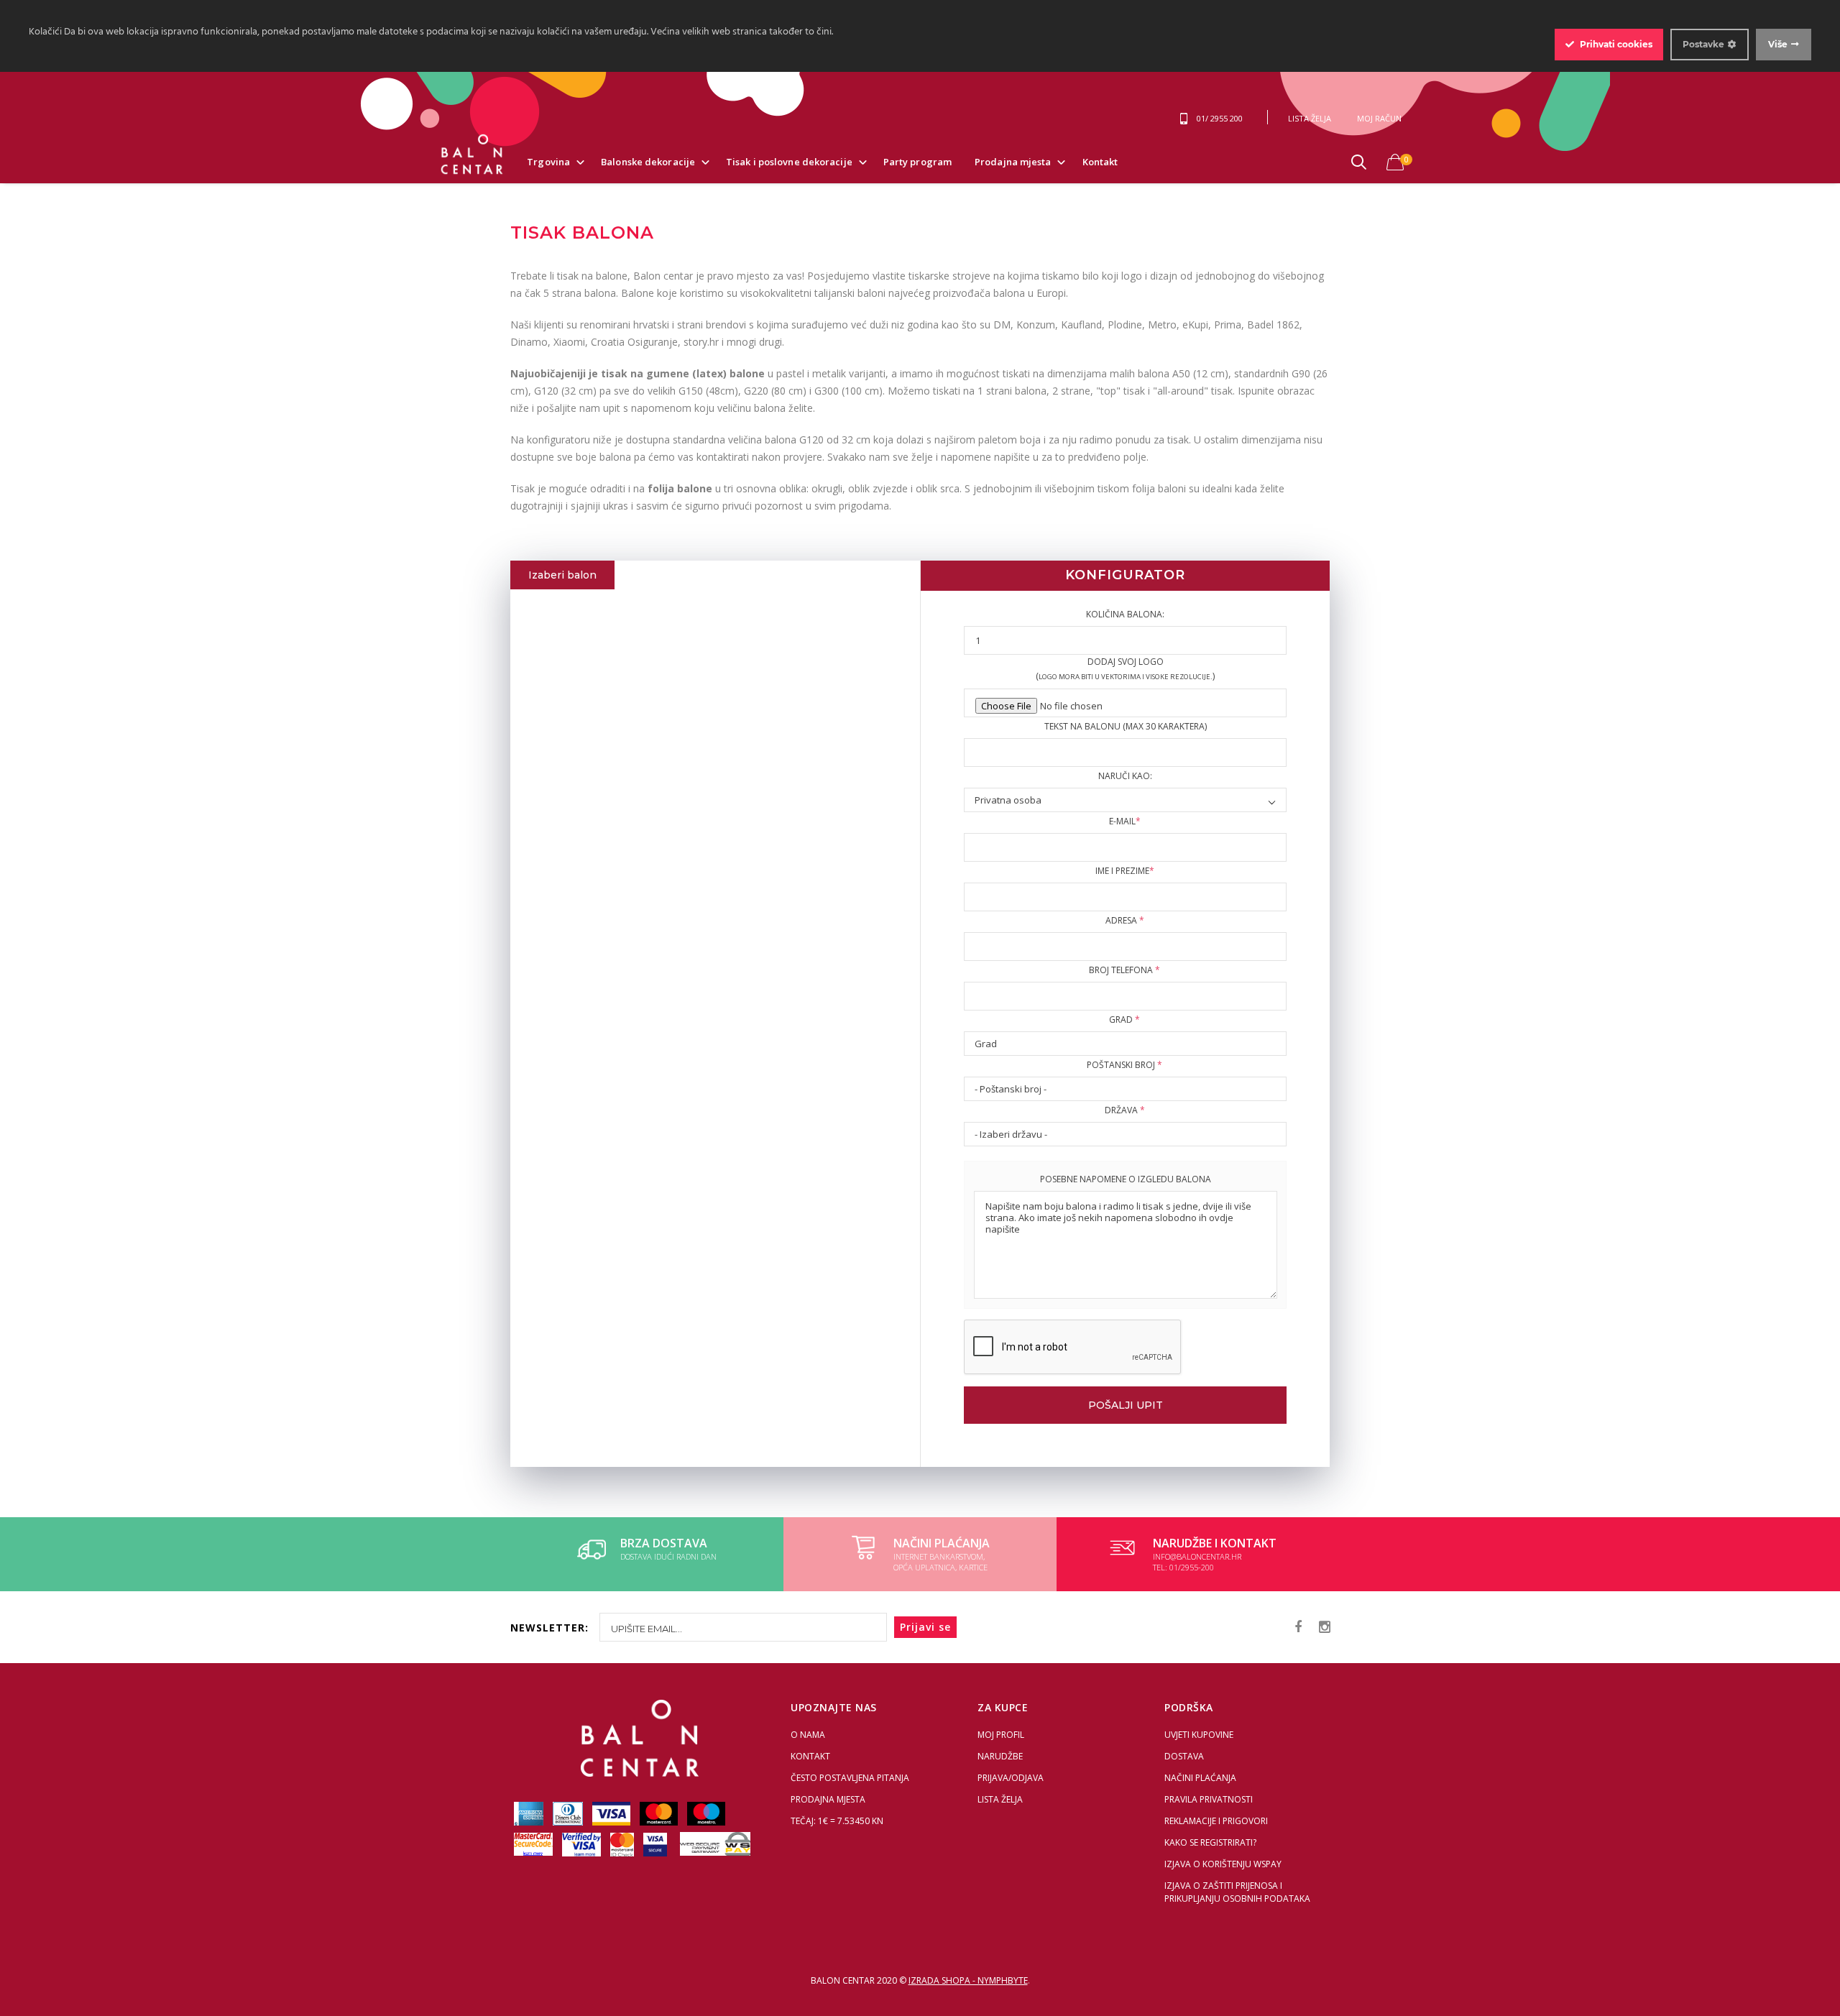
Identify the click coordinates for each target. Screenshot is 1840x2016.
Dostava (1184, 1756)
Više (1778, 44)
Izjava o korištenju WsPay (1223, 1864)
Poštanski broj (1124, 1065)
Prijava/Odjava (1011, 1778)
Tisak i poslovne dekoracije (789, 162)
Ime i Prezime (1125, 871)
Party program (917, 162)
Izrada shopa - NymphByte (968, 1980)
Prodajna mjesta (1013, 162)
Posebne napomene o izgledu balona (1126, 1179)
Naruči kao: (1125, 776)
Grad (1124, 1019)
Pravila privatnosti (1209, 1799)
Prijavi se (925, 1627)
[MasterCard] (660, 1813)
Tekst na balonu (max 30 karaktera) (1126, 726)
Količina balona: (1125, 614)
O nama (808, 1735)
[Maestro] (706, 1813)
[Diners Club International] (569, 1813)
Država (1125, 1110)
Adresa (1125, 920)
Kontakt (1100, 162)
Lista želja (1000, 1799)
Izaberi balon (562, 575)
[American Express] (530, 1813)
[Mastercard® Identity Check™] (623, 1844)
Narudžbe (1000, 1756)
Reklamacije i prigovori (1216, 1821)
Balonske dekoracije (648, 162)
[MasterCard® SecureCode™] (534, 1844)
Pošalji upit (1126, 1405)
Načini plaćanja (1200, 1778)
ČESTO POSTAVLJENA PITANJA (850, 1778)
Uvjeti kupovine (1199, 1735)
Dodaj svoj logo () (1125, 669)
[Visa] (612, 1813)
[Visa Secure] (656, 1844)
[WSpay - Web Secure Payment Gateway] (712, 1844)
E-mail (1125, 821)
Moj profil (1001, 1735)
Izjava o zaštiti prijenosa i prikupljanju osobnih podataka (1237, 1892)
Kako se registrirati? (1210, 1842)
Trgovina (548, 162)
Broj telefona (1124, 970)
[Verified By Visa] (583, 1844)
